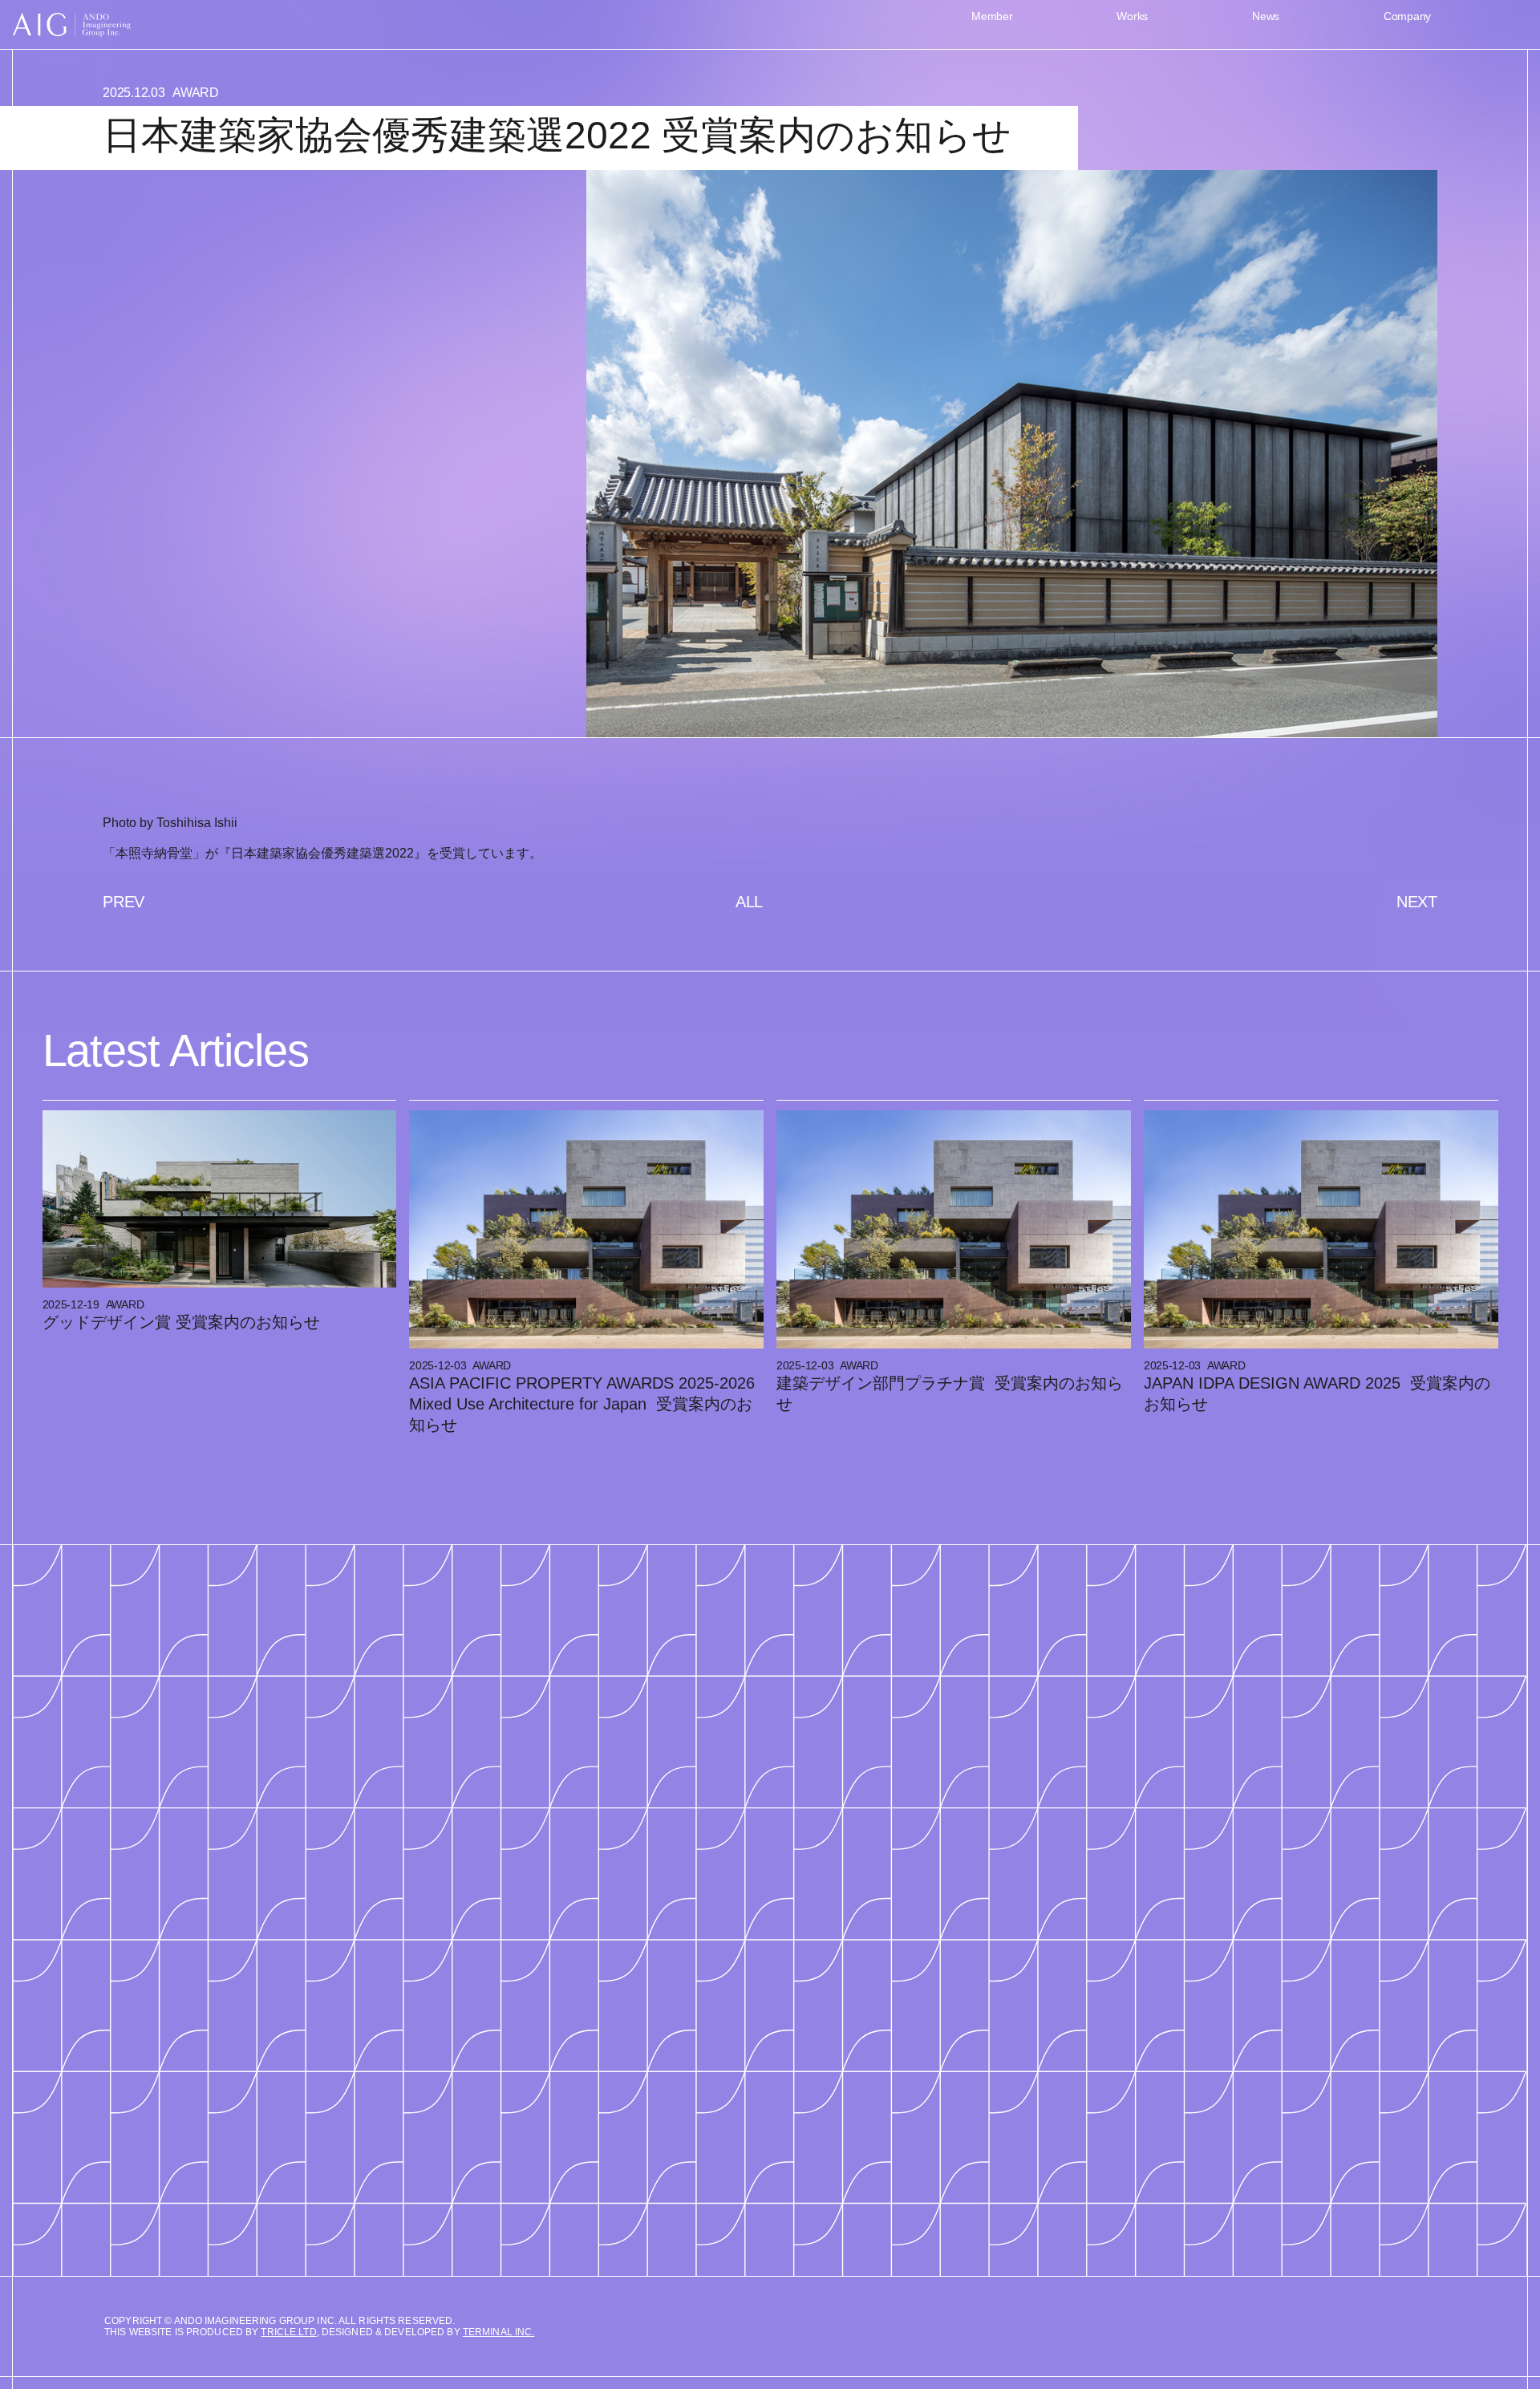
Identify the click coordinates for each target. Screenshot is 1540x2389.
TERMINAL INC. (499, 2332)
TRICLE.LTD (288, 2332)
